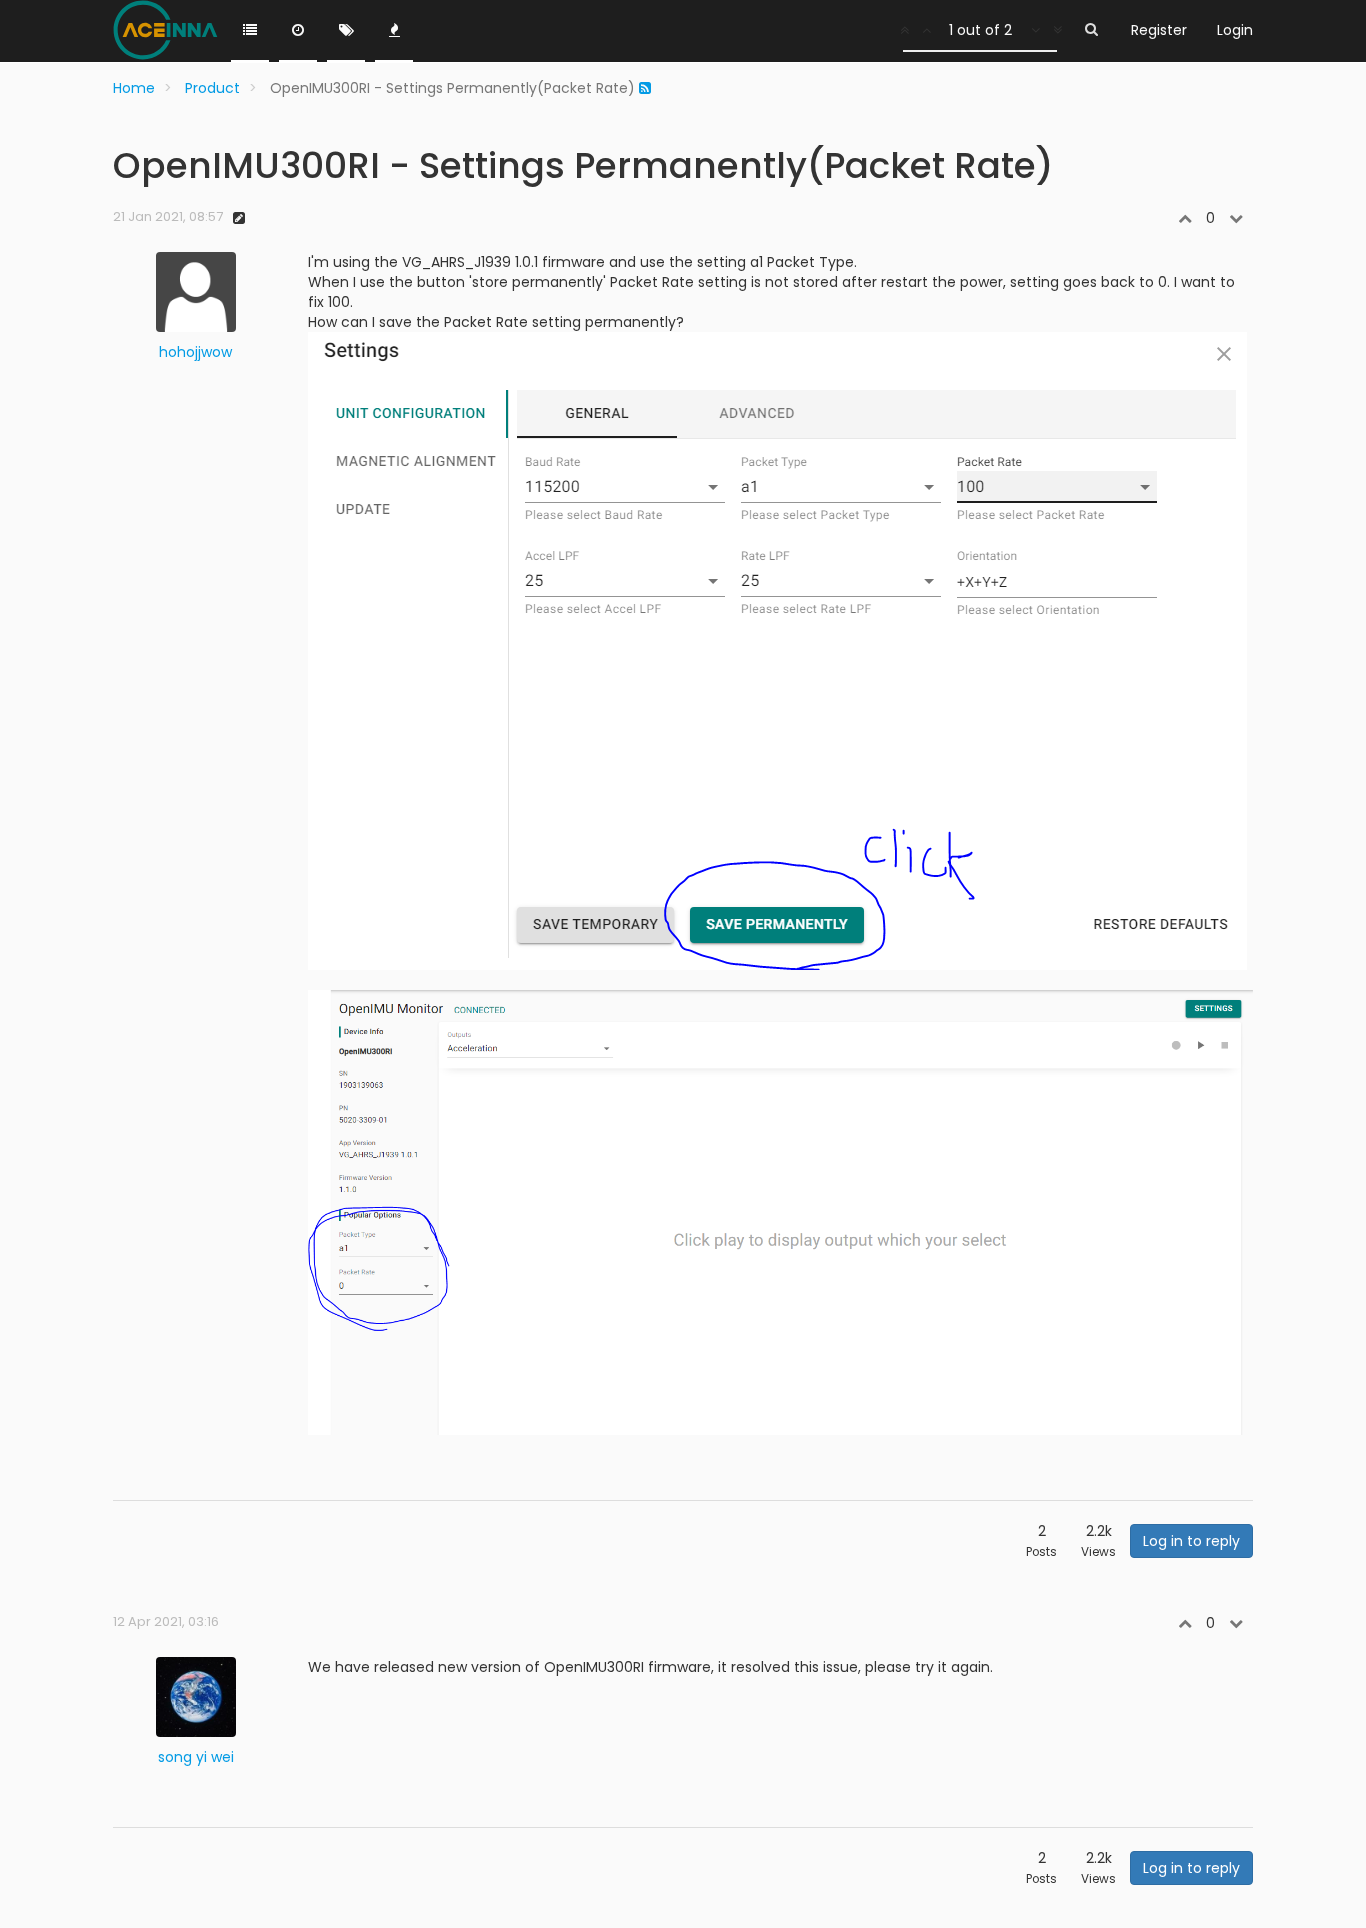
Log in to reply (1191, 1541)
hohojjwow (195, 352)
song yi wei (196, 1757)
